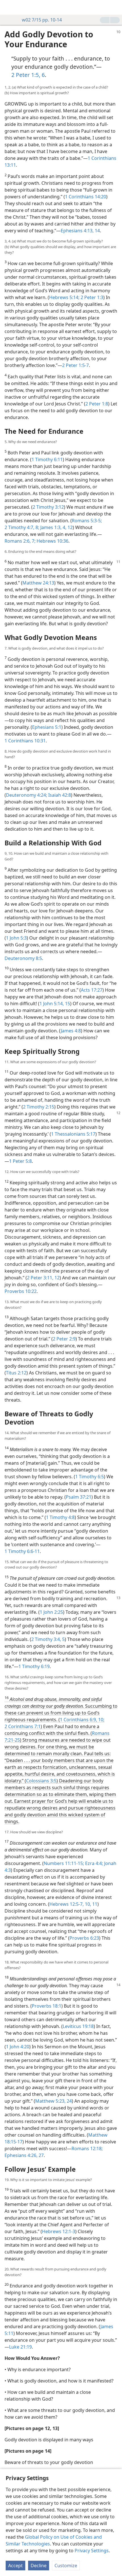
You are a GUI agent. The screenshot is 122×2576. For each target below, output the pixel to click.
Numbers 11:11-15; (64, 1863)
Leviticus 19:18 (78, 2026)
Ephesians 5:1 (47, 727)
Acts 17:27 (92, 990)
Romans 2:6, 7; (20, 541)
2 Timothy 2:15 (39, 1107)
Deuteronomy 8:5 (23, 958)
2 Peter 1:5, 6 (28, 75)
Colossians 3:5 (41, 1781)
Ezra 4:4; (93, 1863)
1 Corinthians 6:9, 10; (82, 1720)
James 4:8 (71, 1031)
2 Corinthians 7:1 (23, 1726)
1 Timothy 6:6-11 (22, 1551)
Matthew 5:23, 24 (53, 2101)
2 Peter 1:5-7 (75, 365)
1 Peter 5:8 (20, 1161)
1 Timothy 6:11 (47, 459)
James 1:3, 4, (53, 527)
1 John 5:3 (16, 938)
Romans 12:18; (87, 2149)
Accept (15, 2566)
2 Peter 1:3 (91, 297)
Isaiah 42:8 (59, 795)
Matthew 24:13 (38, 583)
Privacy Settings (92, 2551)
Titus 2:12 (16, 1373)
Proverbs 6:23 (84, 1938)
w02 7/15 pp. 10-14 (42, 20)
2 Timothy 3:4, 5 (48, 1639)
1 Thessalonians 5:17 (73, 1134)
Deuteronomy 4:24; (27, 795)
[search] (115, 7)
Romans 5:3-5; (87, 521)
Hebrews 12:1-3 (59, 2231)
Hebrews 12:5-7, (67, 1904)
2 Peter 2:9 (64, 1339)
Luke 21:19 (20, 2347)
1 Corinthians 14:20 (86, 197)
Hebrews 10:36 (52, 541)
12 (70, 527)
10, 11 (91, 1904)
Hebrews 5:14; (64, 297)
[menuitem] (9, 7)
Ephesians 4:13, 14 (80, 231)
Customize (66, 2566)
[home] (9, 7)
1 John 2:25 (51, 1612)
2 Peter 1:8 (97, 404)
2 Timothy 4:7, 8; (22, 527)
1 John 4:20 (18, 2047)
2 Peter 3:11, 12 (43, 1278)
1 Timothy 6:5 (90, 1477)
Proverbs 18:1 (47, 2006)
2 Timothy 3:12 (48, 507)
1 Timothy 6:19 (34, 1666)
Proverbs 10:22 (21, 1291)
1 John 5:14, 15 (55, 1004)
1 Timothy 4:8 (60, 1517)
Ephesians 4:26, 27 (24, 2155)
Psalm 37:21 (79, 1497)
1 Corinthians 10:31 (25, 741)
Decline (39, 2566)
